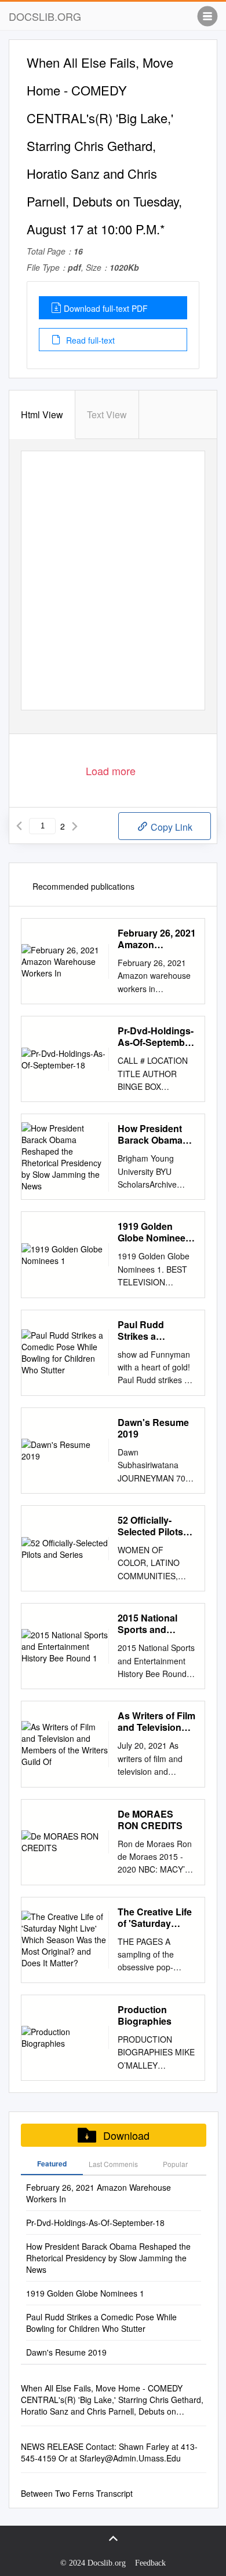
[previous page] (19, 826)
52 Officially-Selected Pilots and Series (150, 1526)
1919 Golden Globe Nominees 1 (154, 1232)
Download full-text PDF (106, 308)
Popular (175, 2164)
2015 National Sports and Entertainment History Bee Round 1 (149, 1624)
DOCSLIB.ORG (45, 16)
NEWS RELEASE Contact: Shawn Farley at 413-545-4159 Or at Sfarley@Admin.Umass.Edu (109, 2452)
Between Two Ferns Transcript (77, 2493)
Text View (107, 414)
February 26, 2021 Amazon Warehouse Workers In (157, 939)
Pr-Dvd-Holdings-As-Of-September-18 (157, 1037)
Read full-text (89, 340)
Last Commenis (113, 2164)
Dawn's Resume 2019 (153, 1428)
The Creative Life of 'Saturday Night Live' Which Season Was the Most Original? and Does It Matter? (156, 1918)
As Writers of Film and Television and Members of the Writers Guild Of (156, 1722)
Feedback (150, 2563)
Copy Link (170, 827)
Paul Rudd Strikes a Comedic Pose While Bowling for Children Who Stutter (156, 1331)
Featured (52, 2164)
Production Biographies (145, 2015)
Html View (42, 414)
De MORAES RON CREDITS (150, 1820)
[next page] (75, 826)
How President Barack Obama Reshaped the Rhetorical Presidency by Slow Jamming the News (150, 1134)
